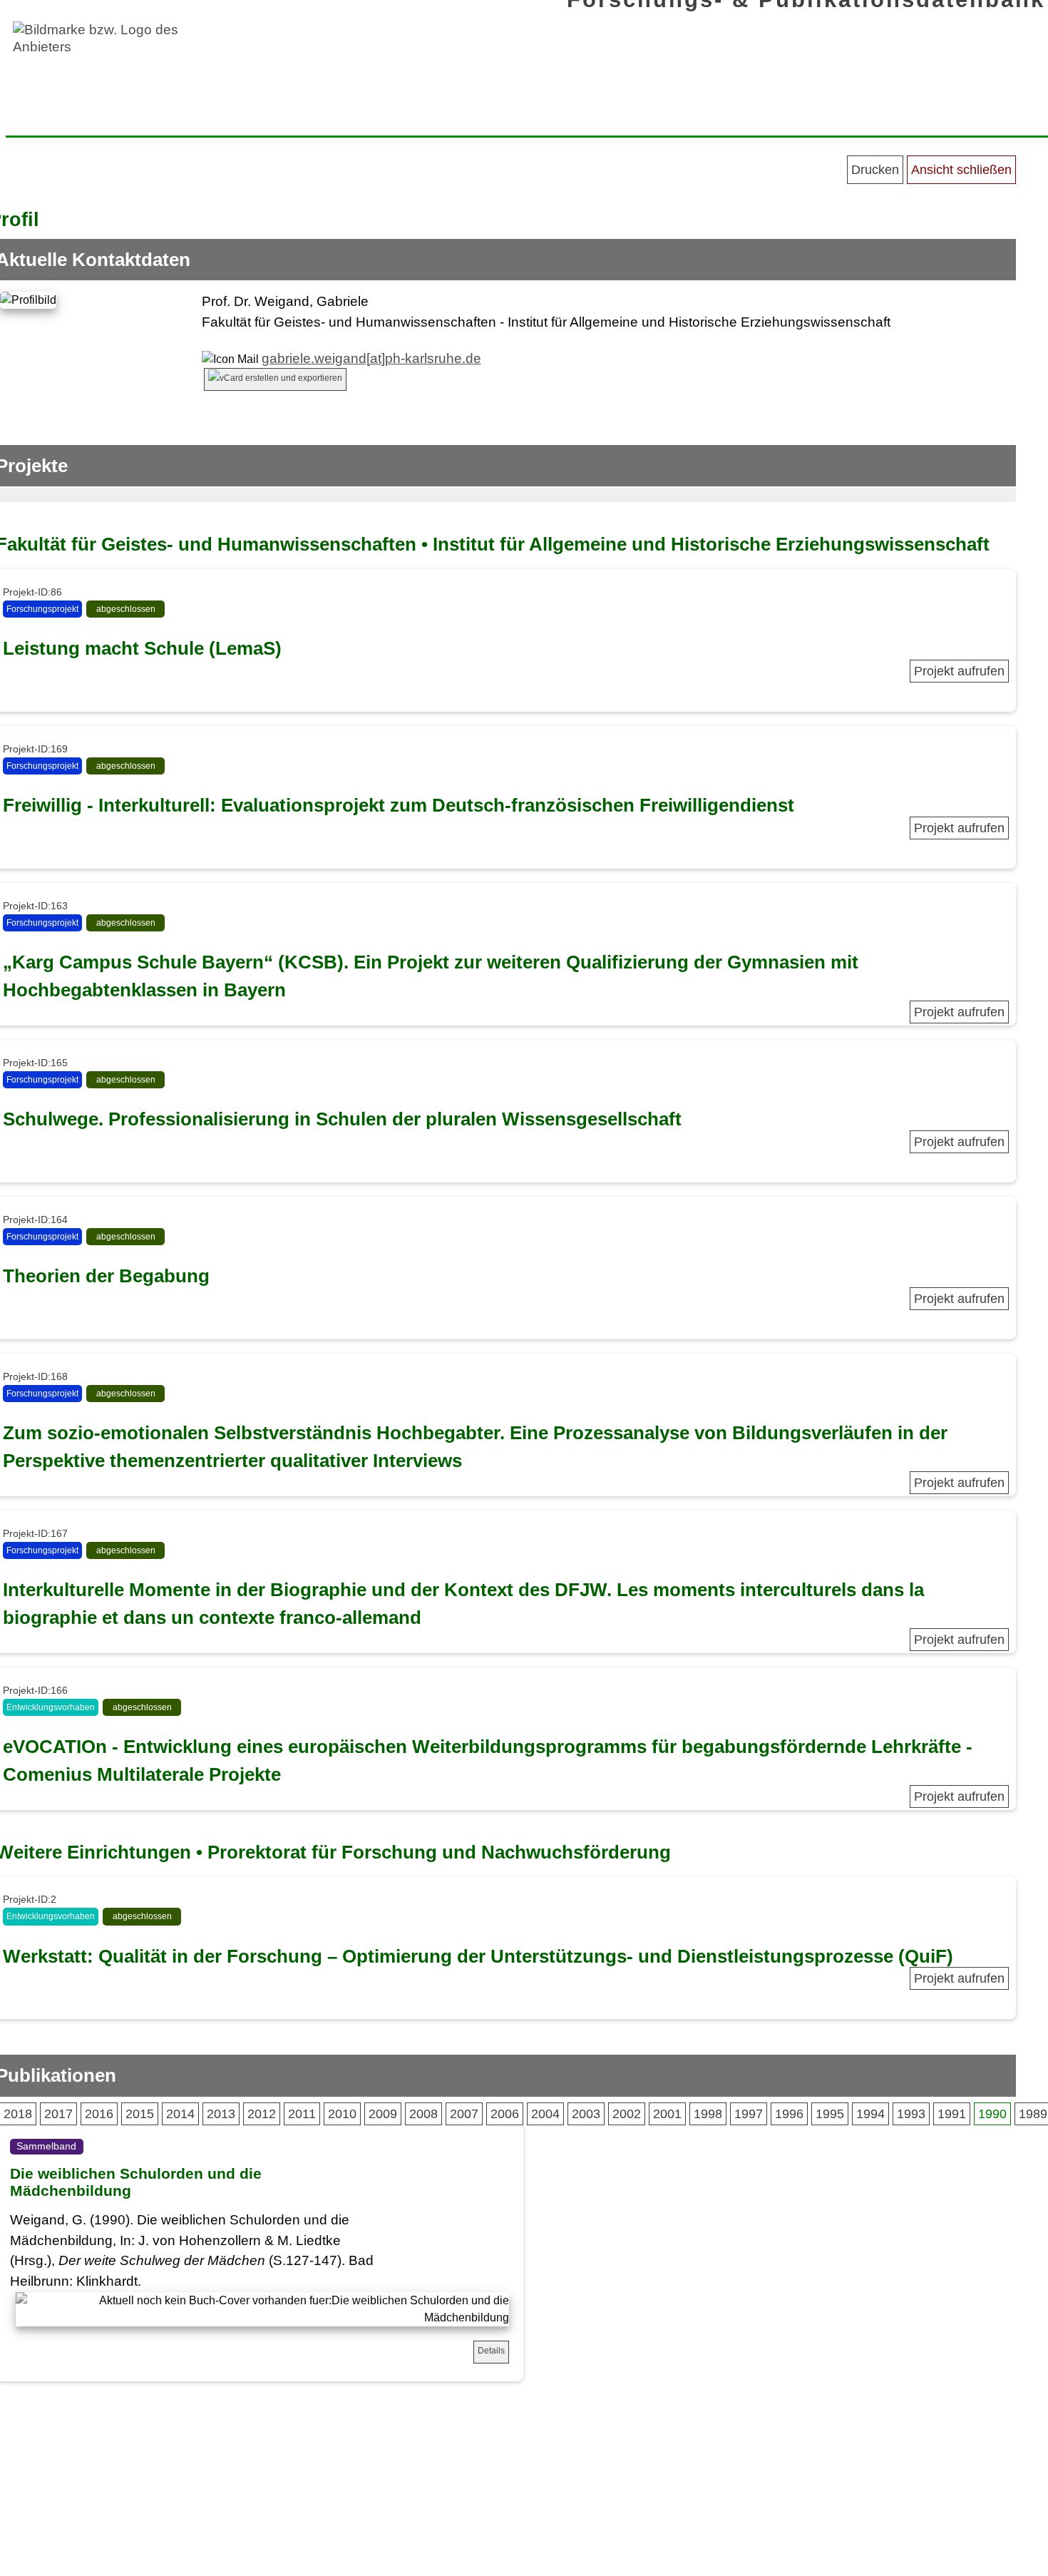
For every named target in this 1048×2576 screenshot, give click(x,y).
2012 (262, 2114)
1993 (911, 2114)
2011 (302, 2114)
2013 (221, 2114)
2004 (545, 2114)
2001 (667, 2114)
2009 (383, 2114)
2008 (423, 2114)
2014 (180, 2114)
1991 (952, 2114)
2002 (627, 2114)
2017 (58, 2114)
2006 (505, 2114)
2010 (342, 2114)
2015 (140, 2114)
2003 (586, 2114)
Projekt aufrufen (959, 671)
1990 (992, 2114)
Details (491, 2351)
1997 (749, 2114)
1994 (870, 2114)
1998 (708, 2114)
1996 (789, 2114)
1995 (830, 2114)
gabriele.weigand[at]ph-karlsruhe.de (371, 358)
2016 (99, 2114)
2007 (464, 2114)
